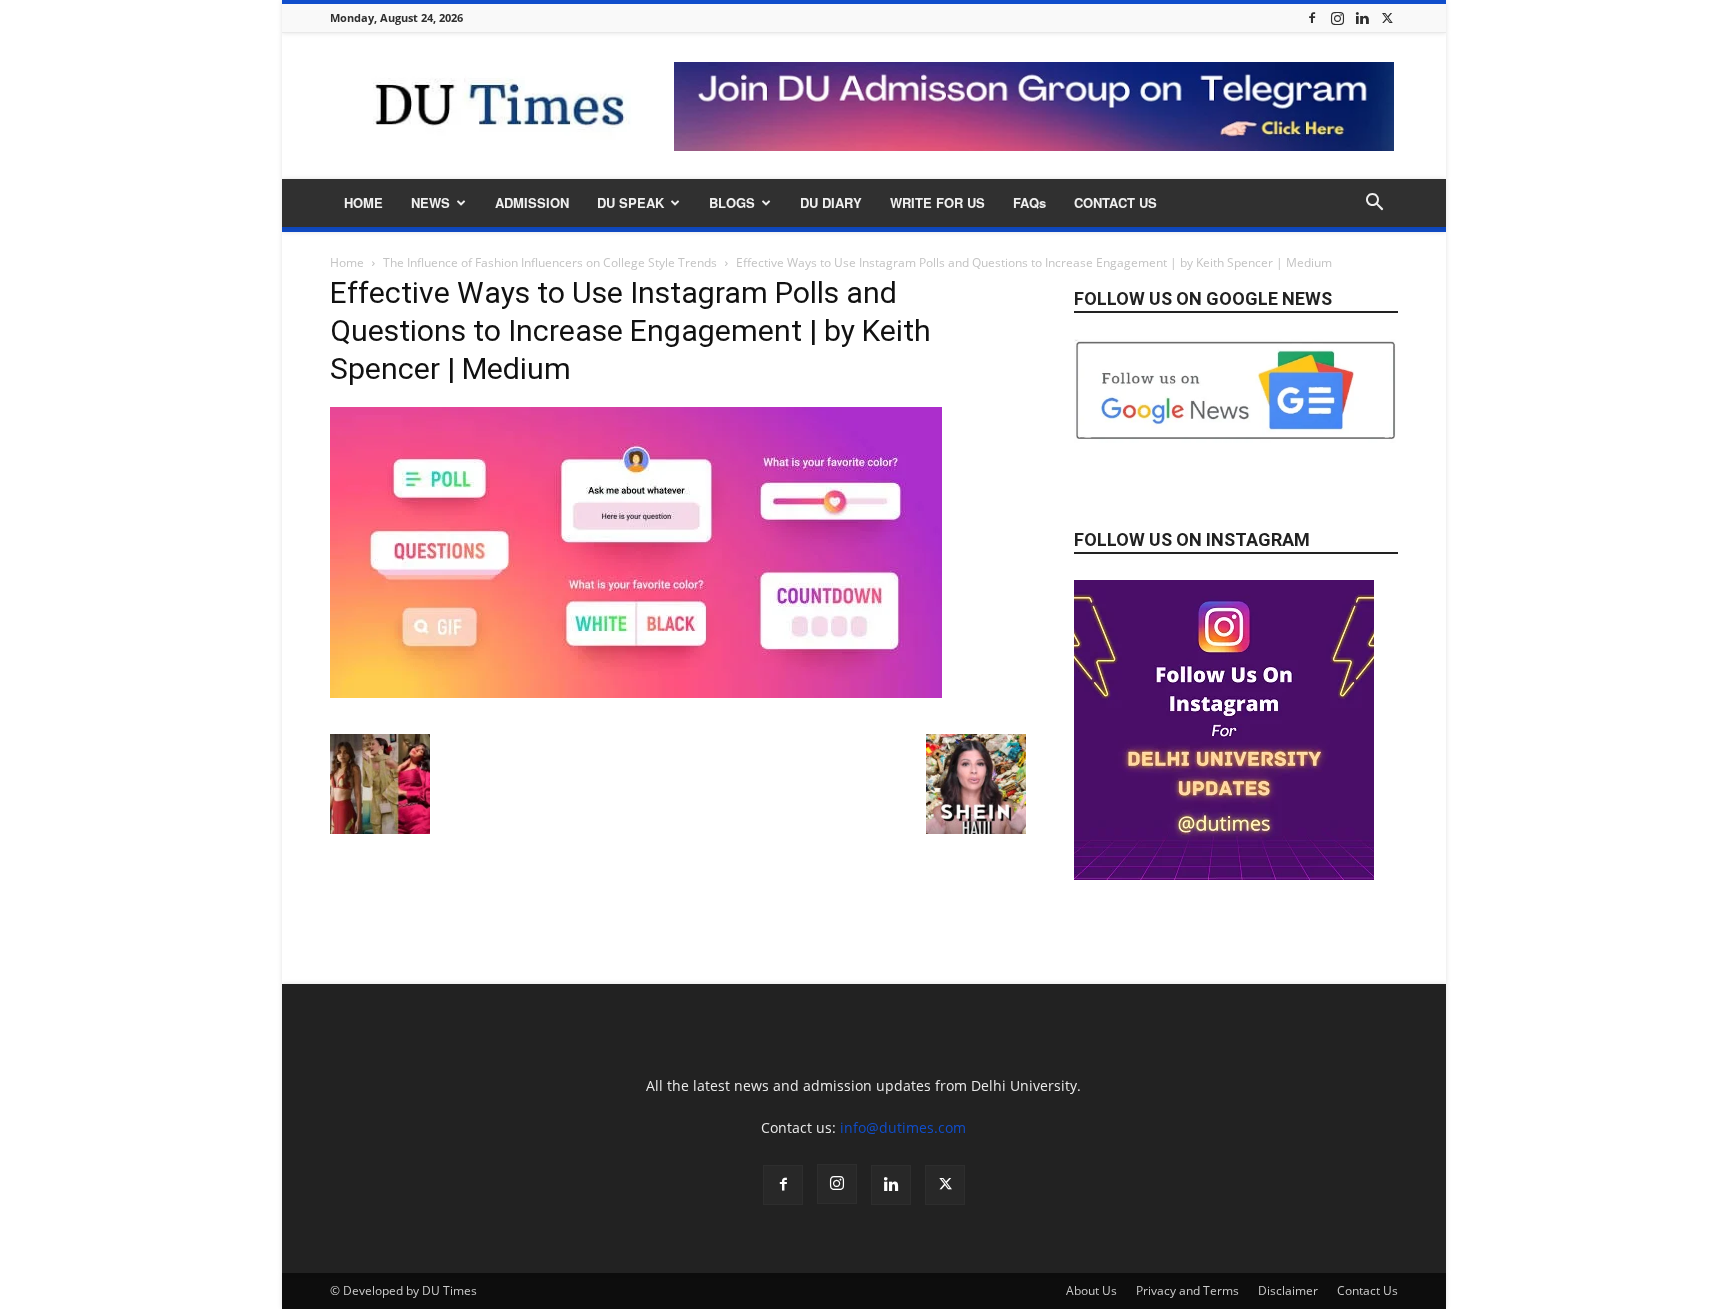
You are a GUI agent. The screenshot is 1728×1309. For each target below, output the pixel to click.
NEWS (430, 202)
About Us (1091, 1290)
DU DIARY (831, 202)
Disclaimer (1288, 1290)
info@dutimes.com (903, 1127)
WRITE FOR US (937, 202)
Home (347, 262)
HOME (363, 202)
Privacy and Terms (1187, 1290)
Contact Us (1367, 1290)
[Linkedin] (1362, 17)
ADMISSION (532, 202)
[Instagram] (1337, 17)
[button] (1374, 204)
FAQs (1029, 202)
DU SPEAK (630, 202)
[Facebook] (1312, 17)
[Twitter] (1387, 17)
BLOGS (732, 202)
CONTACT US (1115, 202)
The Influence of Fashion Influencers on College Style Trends (550, 262)
